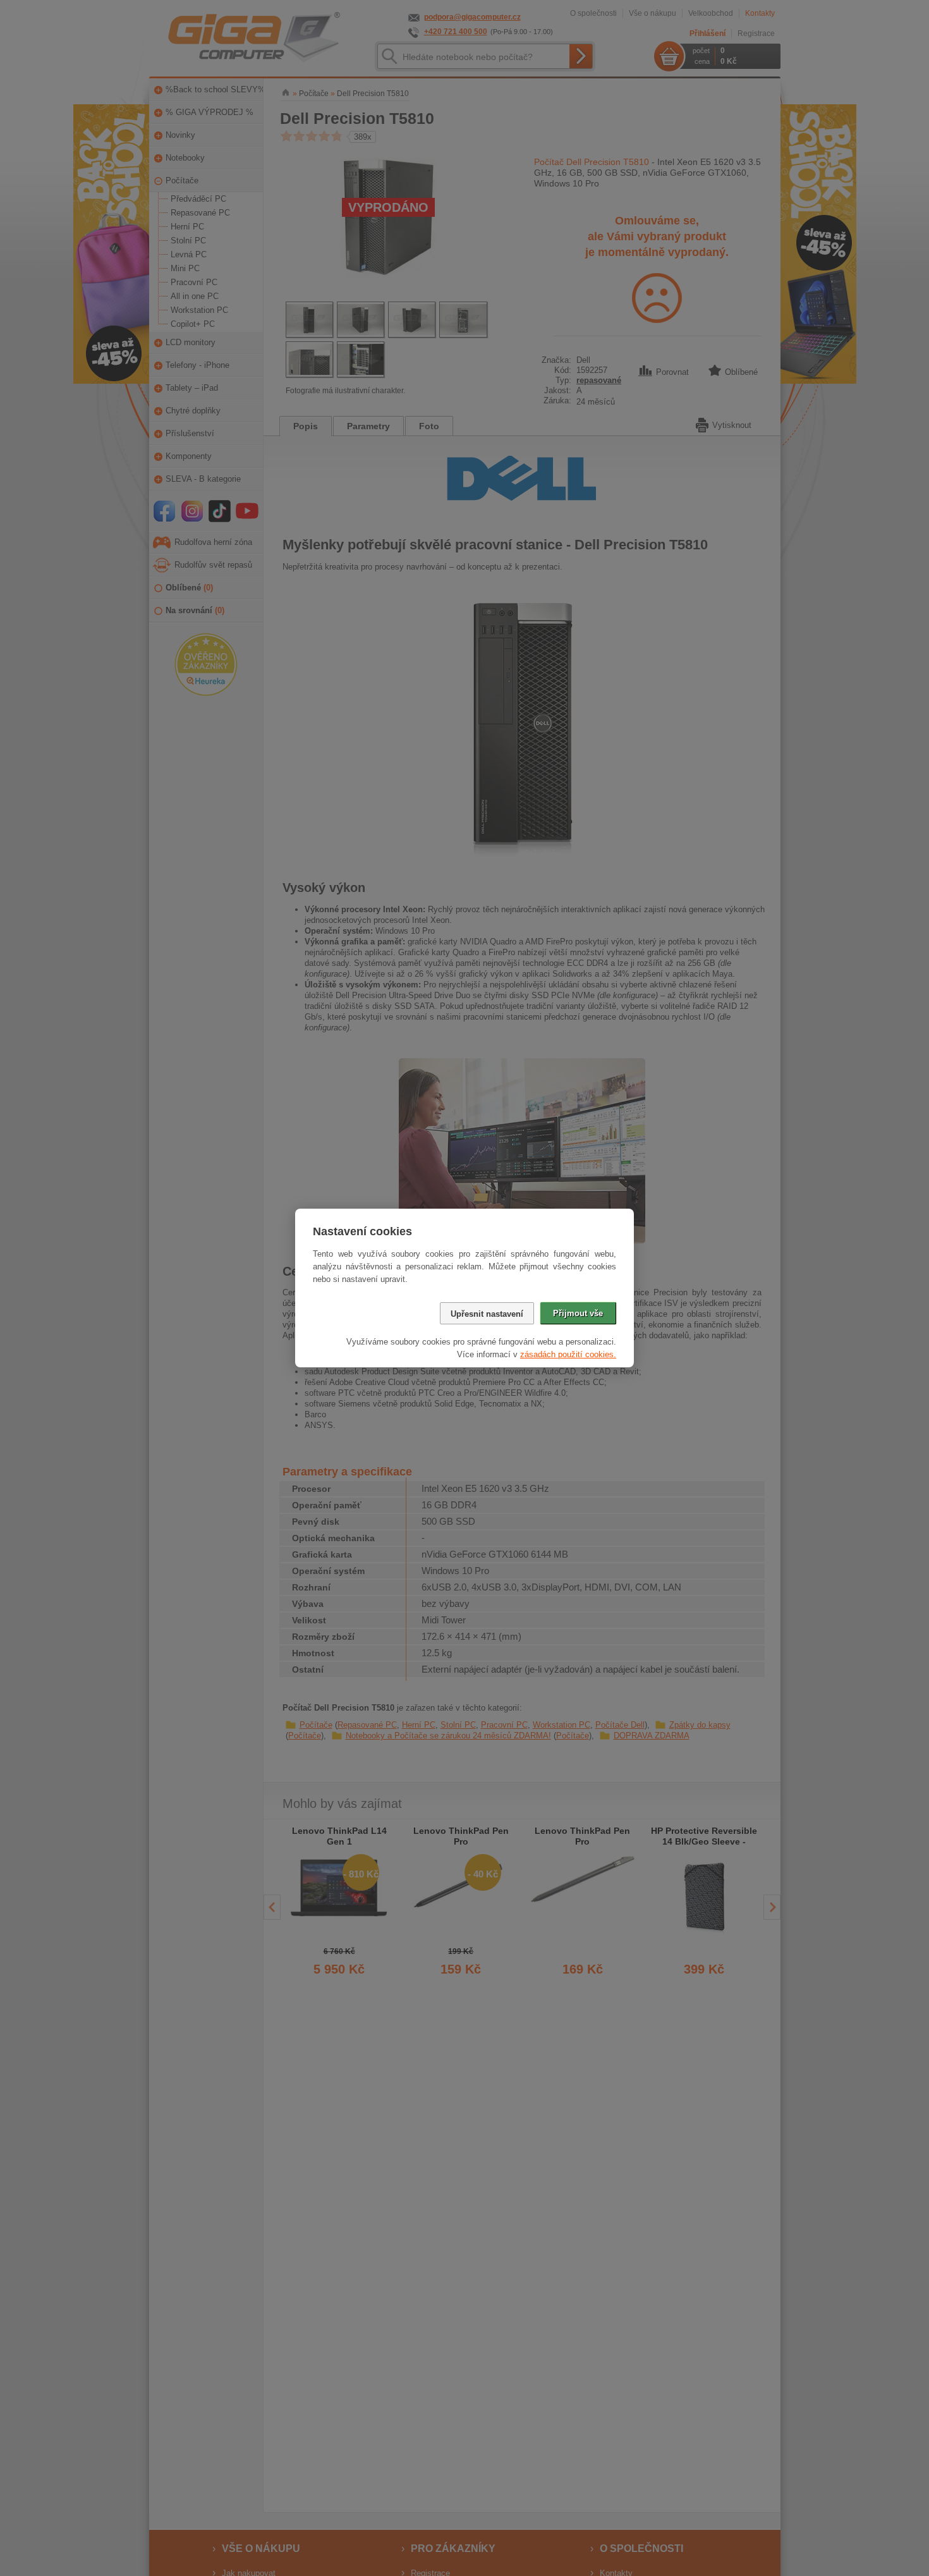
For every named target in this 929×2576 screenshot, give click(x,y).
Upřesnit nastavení (487, 1314)
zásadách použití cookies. (568, 1354)
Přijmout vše (578, 1313)
